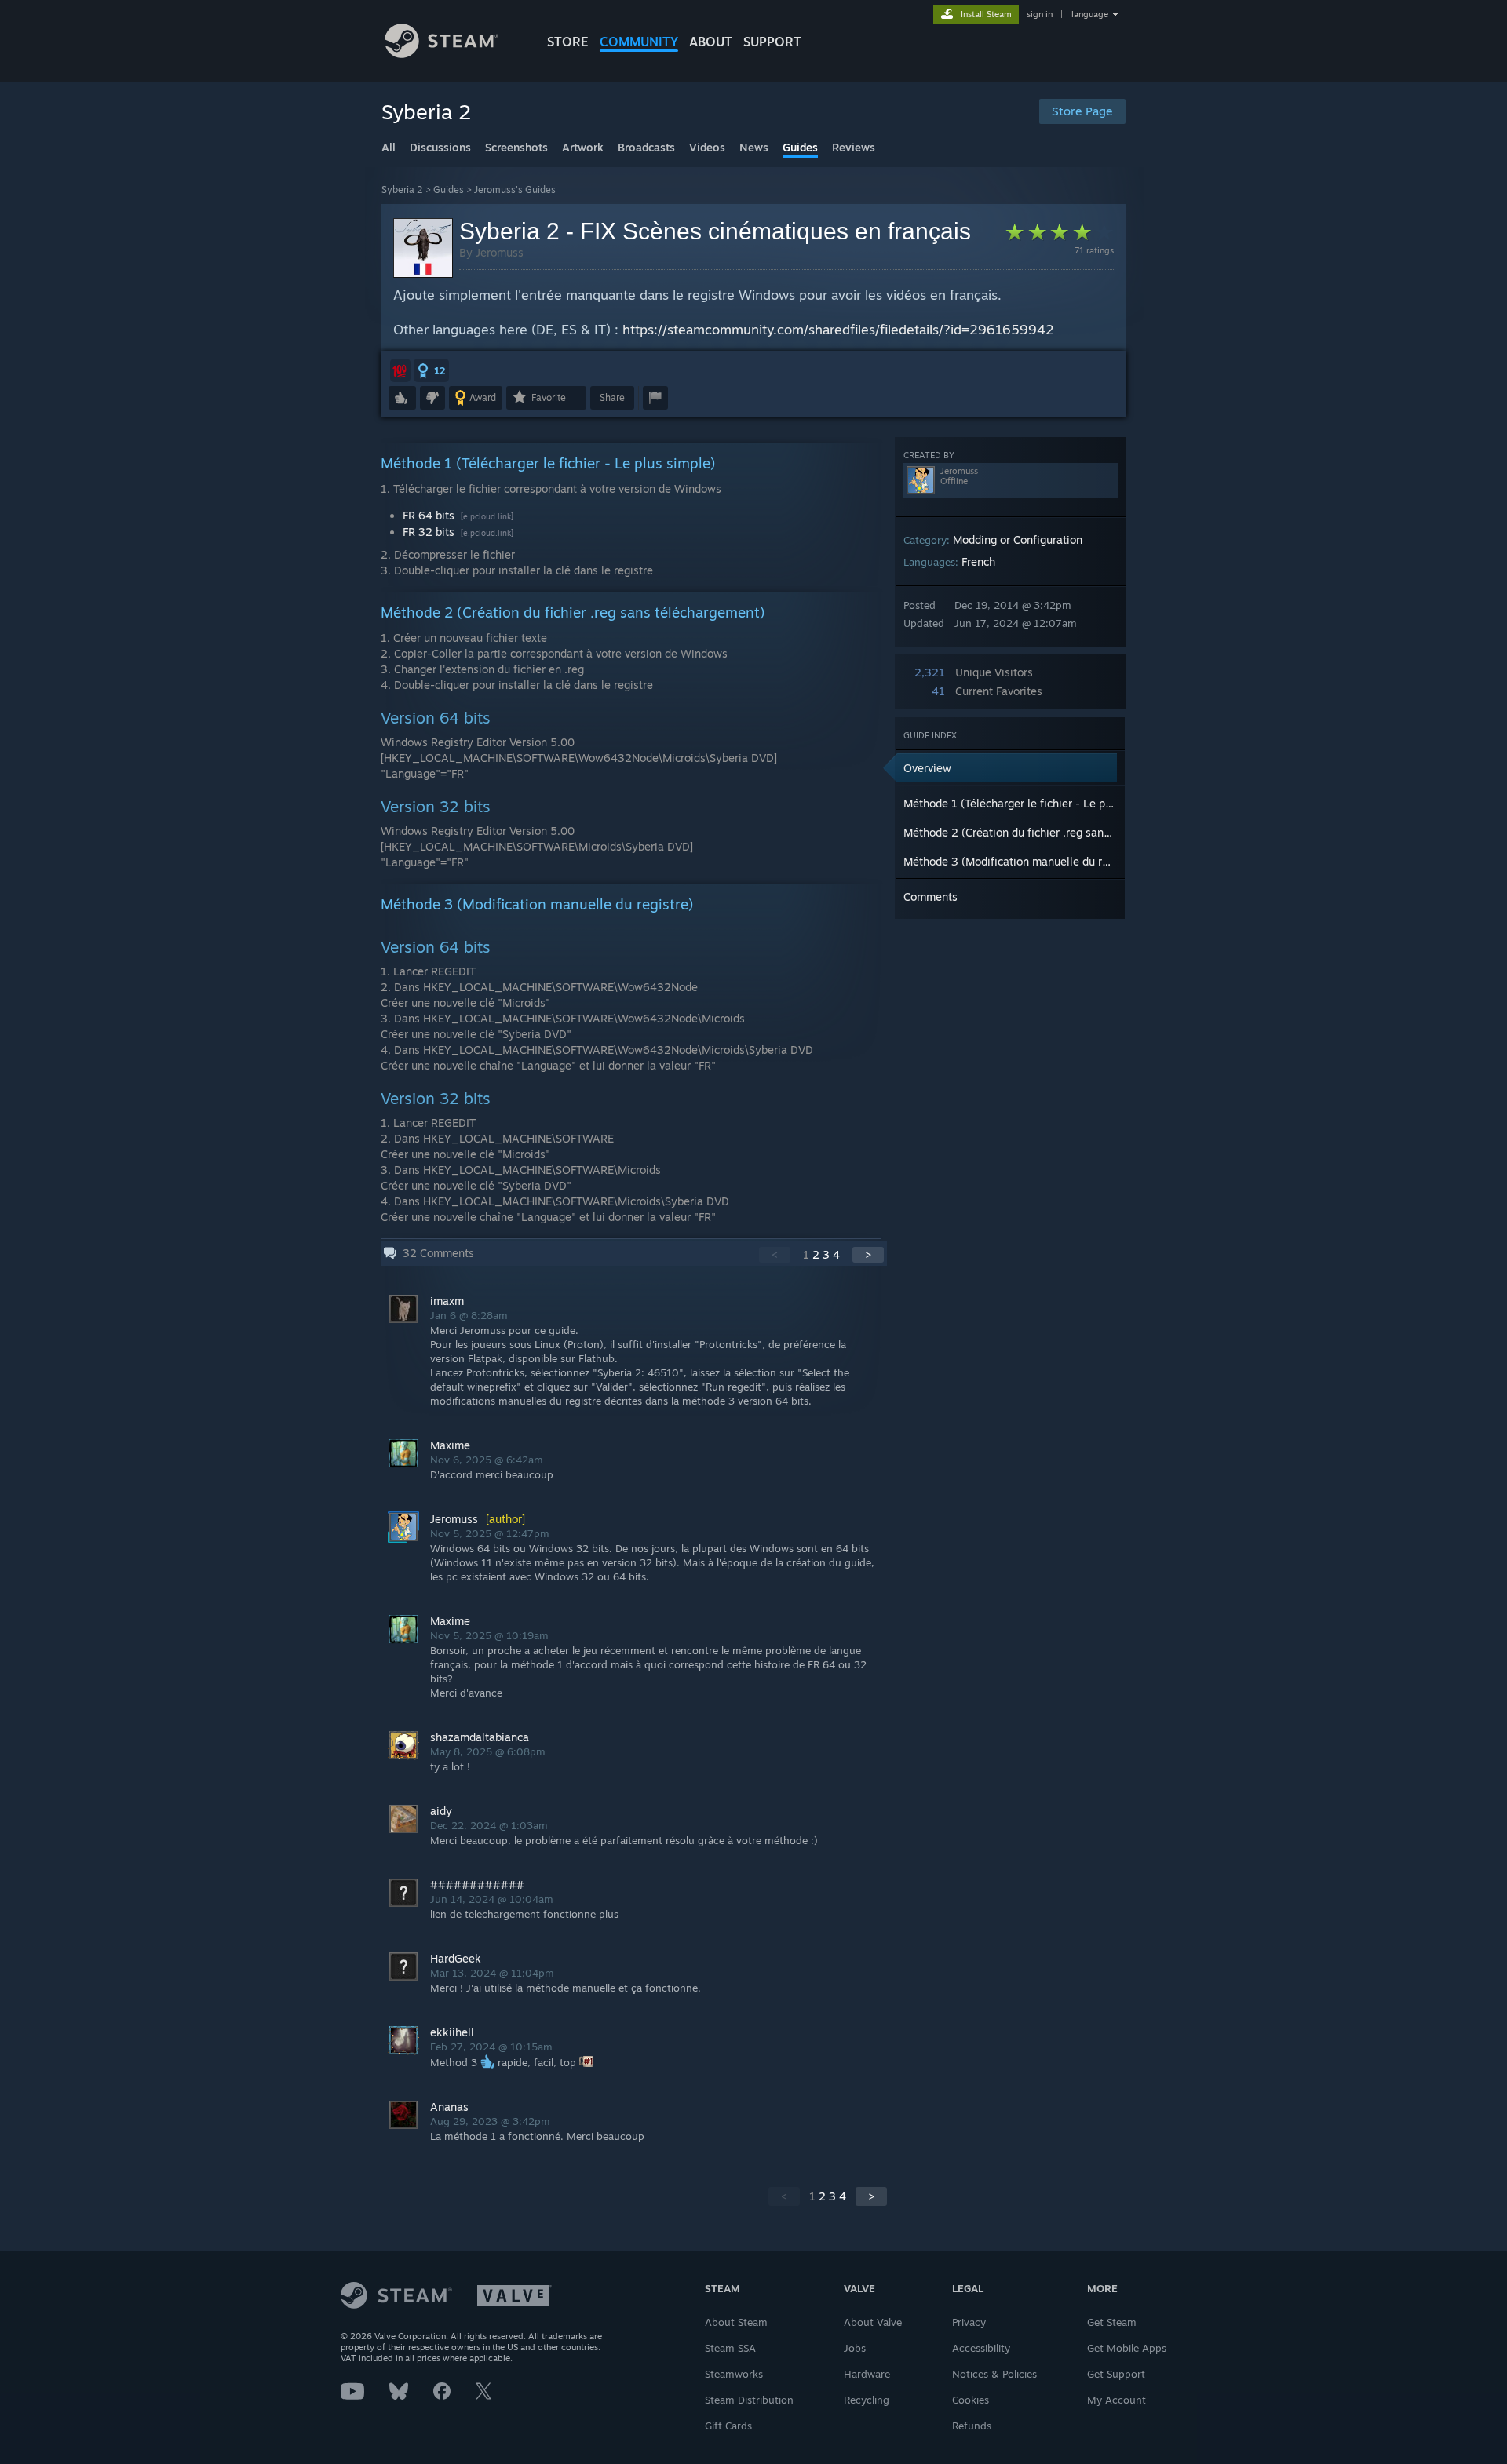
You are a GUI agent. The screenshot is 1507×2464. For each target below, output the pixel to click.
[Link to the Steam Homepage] (442, 54)
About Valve (873, 2322)
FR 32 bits (430, 532)
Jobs (855, 2348)
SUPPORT (772, 42)
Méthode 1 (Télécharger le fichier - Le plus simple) (1032, 803)
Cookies (971, 2400)
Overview (927, 768)
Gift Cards (728, 2426)
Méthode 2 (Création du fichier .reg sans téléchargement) (1050, 832)
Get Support (1116, 2374)
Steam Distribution (749, 2400)
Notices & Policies (994, 2374)
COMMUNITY (639, 42)
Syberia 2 (402, 190)
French (978, 561)
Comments (930, 897)
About (711, 42)
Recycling (867, 2400)
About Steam (736, 2322)
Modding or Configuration (1018, 539)
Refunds (972, 2426)
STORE (568, 42)
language (1090, 14)
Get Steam (1112, 2322)
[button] (400, 370)
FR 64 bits (430, 515)
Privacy (969, 2322)
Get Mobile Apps (1127, 2348)
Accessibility (981, 2348)
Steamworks (734, 2374)
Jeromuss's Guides (515, 190)
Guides (449, 190)
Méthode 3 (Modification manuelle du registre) (1022, 861)
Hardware (867, 2374)
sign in (1040, 14)
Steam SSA (730, 2348)
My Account (1117, 2400)
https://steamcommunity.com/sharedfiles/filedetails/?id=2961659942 (838, 329)
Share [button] (612, 397)
